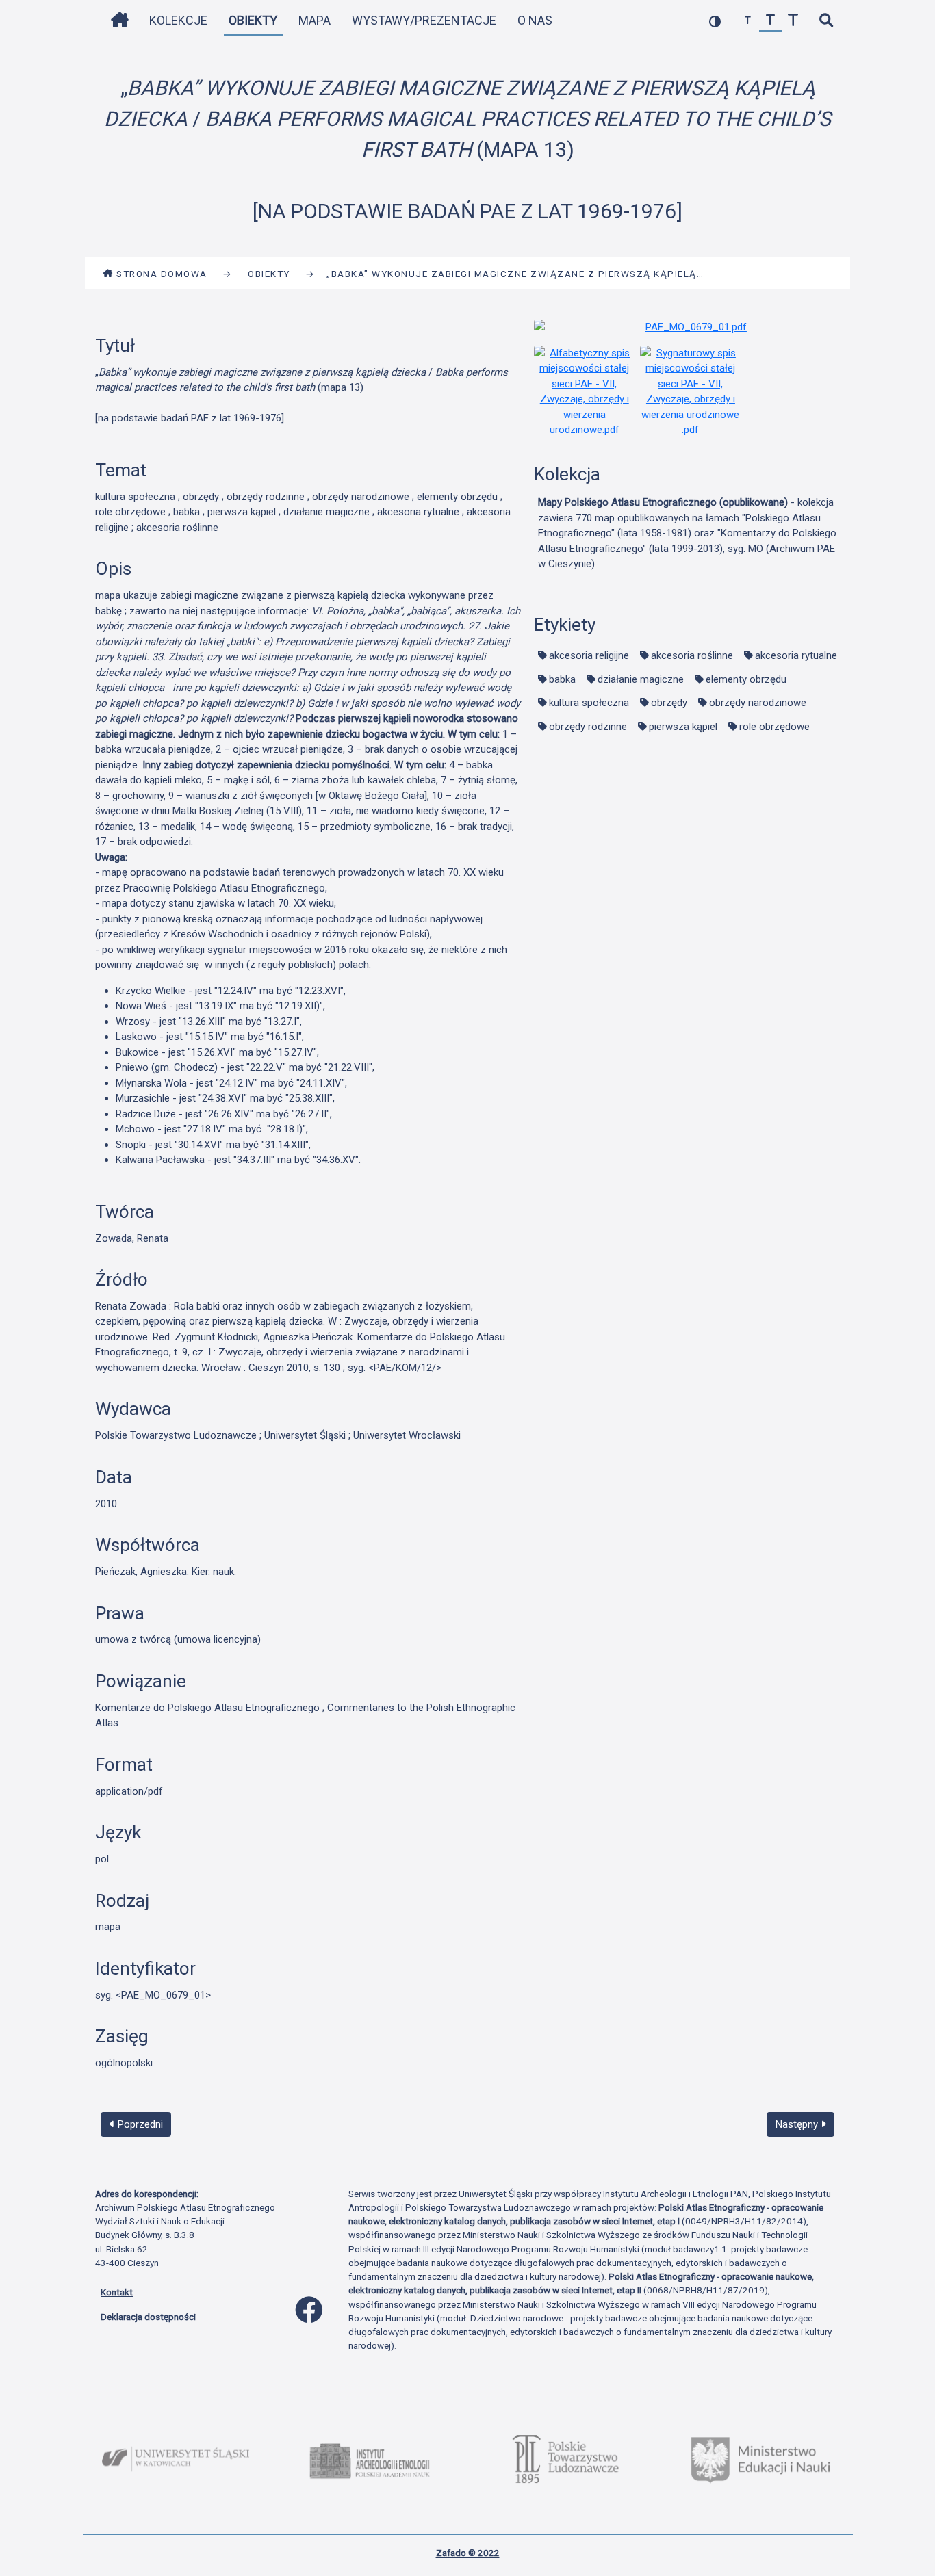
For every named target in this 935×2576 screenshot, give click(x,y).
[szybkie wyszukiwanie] (826, 21)
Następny (798, 2124)
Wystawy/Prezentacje (424, 20)
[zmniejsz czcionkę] (748, 21)
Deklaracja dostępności (148, 2317)
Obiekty (253, 20)
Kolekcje (178, 20)
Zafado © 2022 (468, 2553)
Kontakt (117, 2292)
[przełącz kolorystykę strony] (715, 21)
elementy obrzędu (746, 679)
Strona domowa (162, 274)
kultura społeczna (589, 703)
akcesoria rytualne (796, 655)
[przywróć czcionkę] (770, 21)
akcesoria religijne (589, 655)
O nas (535, 20)
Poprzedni (139, 2124)
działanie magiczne (641, 679)
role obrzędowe (774, 727)
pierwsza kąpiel (683, 727)
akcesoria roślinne (692, 655)
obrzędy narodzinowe (758, 703)
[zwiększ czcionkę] (793, 21)
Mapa (315, 20)
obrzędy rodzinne (588, 727)
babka (562, 679)
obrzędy (669, 703)
